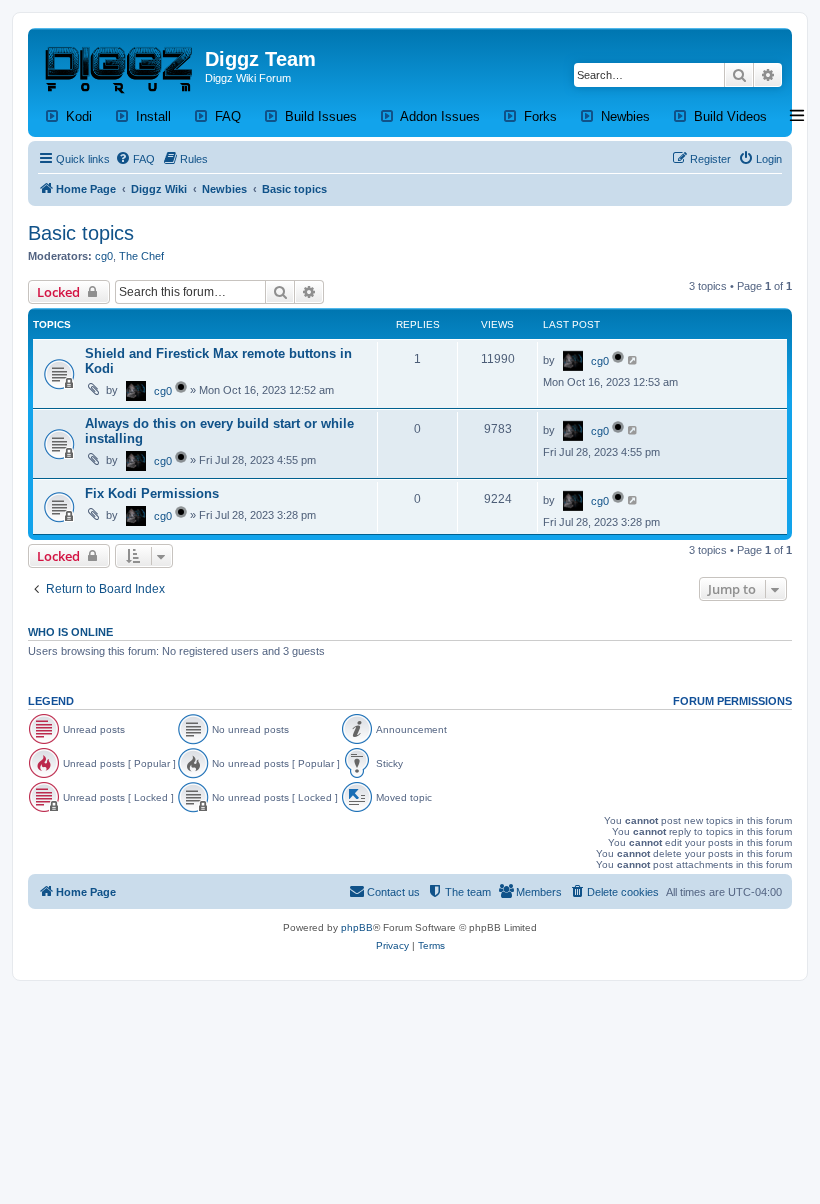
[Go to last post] (633, 360)
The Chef (141, 256)
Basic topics (81, 233)
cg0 (104, 256)
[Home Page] (119, 65)
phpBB (357, 927)
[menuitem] (135, 159)
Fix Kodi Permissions (152, 493)
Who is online (70, 632)
